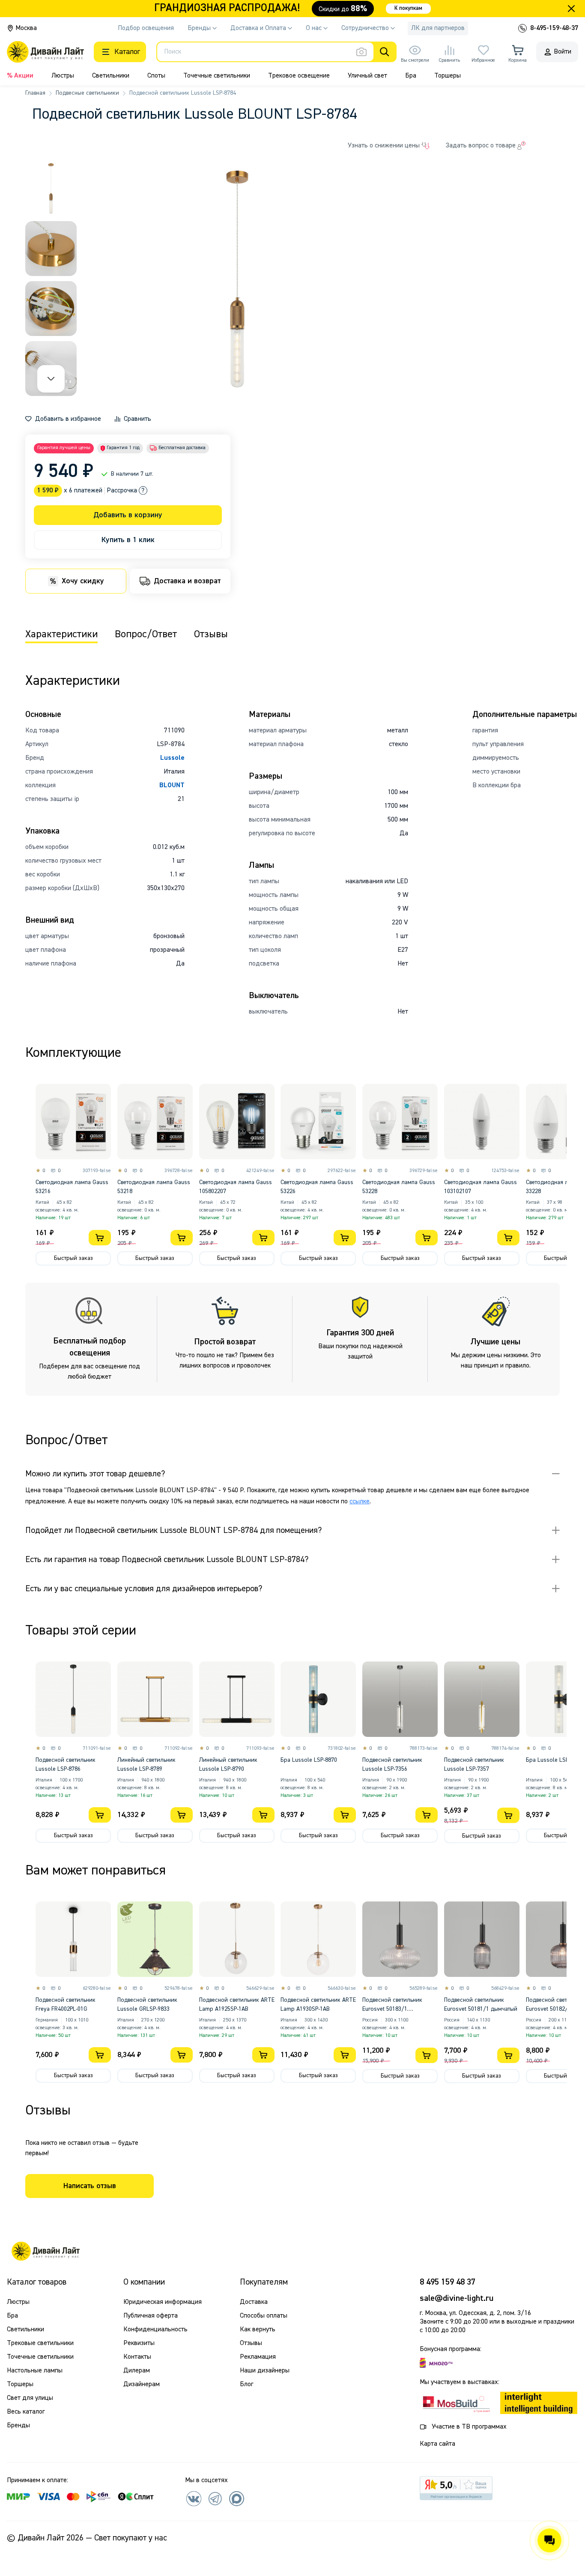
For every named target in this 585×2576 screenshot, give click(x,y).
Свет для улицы (30, 2398)
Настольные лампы (35, 2371)
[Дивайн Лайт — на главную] (45, 2251)
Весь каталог (26, 2412)
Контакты (137, 2357)
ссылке (360, 1502)
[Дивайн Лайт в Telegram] (215, 2498)
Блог (246, 2384)
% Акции (20, 76)
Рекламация (258, 2357)
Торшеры (448, 76)
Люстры (63, 76)
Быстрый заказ (73, 1258)
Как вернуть (258, 2330)
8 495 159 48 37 (448, 2282)
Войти (563, 52)
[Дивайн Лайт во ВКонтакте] (194, 2498)
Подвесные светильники (87, 93)
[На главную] (45, 52)
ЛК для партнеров (438, 28)
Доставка (254, 2302)
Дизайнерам (142, 2384)
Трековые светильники (40, 2343)
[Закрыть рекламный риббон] (571, 9)
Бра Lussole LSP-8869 (554, 1760)
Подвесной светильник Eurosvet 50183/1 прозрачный (392, 2009)
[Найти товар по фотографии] (361, 52)
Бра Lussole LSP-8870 (309, 1760)
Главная (35, 93)
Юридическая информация (163, 2302)
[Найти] (385, 52)
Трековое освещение (299, 76)
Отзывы (251, 2343)
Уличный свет (367, 76)
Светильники (111, 76)
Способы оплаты (264, 2316)
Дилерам (137, 2371)
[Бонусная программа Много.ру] (436, 2363)
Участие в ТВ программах (469, 2427)
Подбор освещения (146, 28)
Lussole (172, 758)
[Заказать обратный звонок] (522, 28)
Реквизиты (139, 2343)
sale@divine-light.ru (457, 2298)
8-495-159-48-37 (554, 28)
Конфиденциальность (155, 2330)
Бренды (18, 2426)
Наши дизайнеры (265, 2371)
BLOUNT (172, 786)
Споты (156, 76)
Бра (411, 76)
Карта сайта (437, 2444)
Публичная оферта (151, 2316)
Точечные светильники (217, 76)
